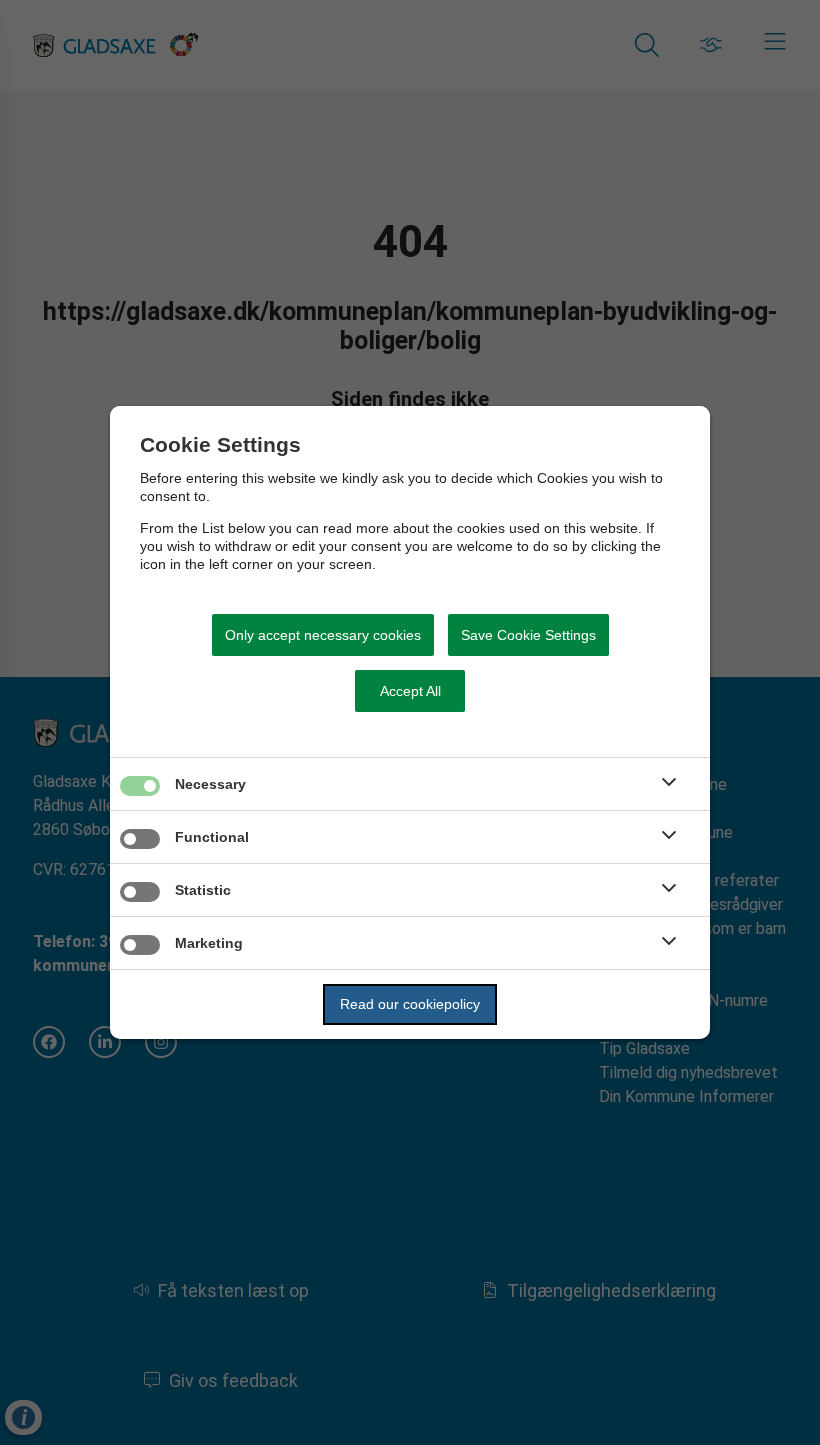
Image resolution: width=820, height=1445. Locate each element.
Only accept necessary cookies (323, 635)
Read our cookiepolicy (410, 1004)
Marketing (209, 943)
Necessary (210, 784)
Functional (212, 837)
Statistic (203, 890)
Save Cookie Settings (528, 635)
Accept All (410, 691)
